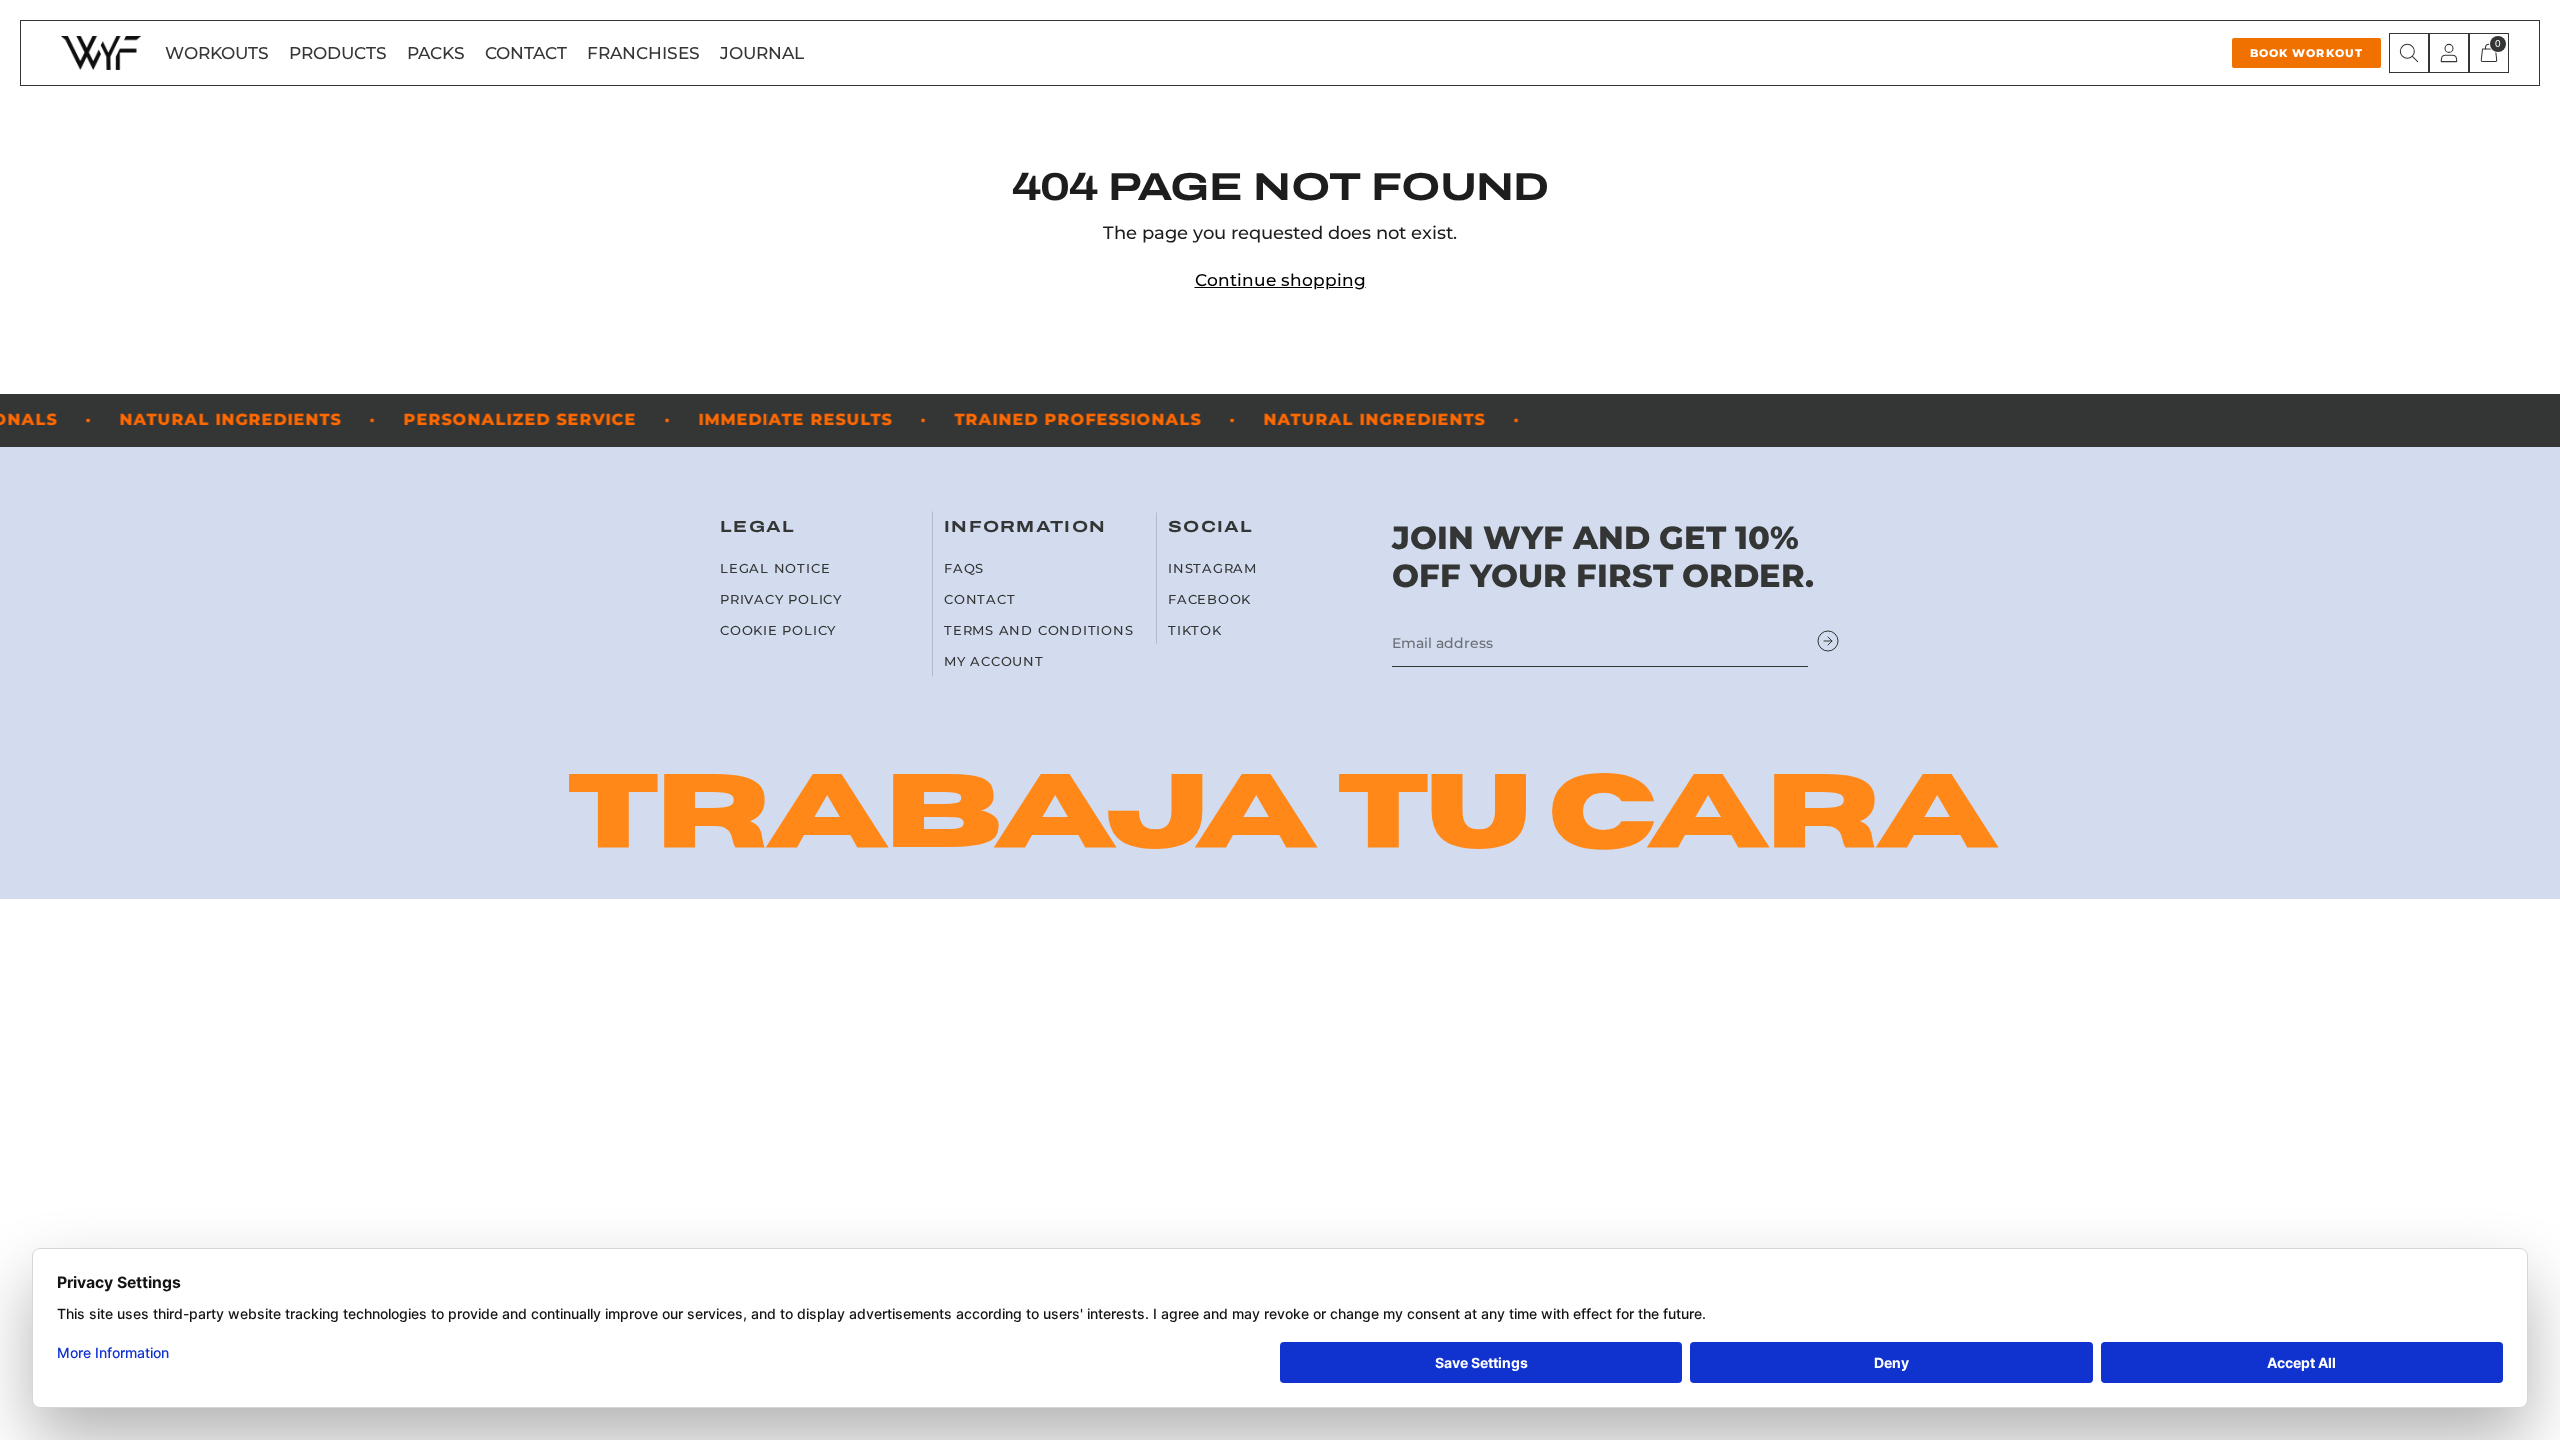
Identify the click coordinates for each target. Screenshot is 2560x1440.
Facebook (1209, 599)
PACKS (436, 53)
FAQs (964, 568)
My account (994, 661)
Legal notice (775, 568)
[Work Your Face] (101, 53)
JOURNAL (762, 53)
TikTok (1195, 630)
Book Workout (2306, 53)
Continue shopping (1280, 280)
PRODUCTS (338, 53)
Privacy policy (781, 599)
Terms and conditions (1039, 630)
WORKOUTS (217, 53)
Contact (979, 599)
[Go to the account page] (2449, 53)
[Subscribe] (1828, 643)
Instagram (1212, 568)
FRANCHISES (643, 53)
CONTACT (526, 53)
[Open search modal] (2409, 53)
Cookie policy (778, 630)
